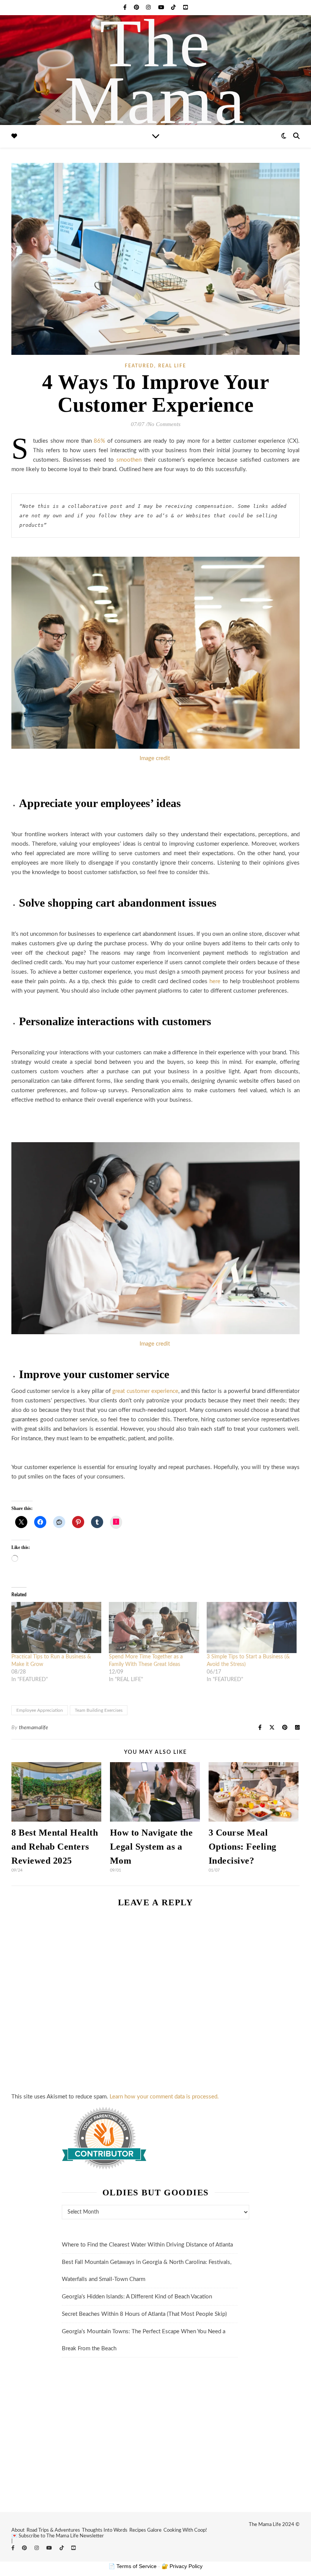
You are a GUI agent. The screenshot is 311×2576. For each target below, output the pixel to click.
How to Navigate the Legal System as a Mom (152, 1847)
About (18, 2530)
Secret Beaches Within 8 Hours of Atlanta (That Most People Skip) (144, 2314)
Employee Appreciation (40, 1710)
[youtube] (162, 8)
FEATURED (139, 366)
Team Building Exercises (99, 1710)
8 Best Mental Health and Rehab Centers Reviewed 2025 (55, 1847)
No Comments (164, 424)
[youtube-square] (185, 8)
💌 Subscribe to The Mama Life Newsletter (58, 2536)
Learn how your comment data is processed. (164, 2097)
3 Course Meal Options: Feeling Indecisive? (243, 1847)
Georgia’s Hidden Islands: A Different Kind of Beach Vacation (137, 2297)
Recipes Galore (145, 2530)
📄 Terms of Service (133, 2566)
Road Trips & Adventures (53, 2530)
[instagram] (149, 8)
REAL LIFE (172, 366)
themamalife (34, 1728)
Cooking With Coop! (185, 2530)
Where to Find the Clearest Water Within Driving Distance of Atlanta (147, 2245)
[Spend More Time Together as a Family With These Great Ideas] (154, 1628)
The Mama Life (155, 100)
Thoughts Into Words (105, 2530)
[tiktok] (174, 8)
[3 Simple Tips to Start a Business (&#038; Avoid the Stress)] (252, 1628)
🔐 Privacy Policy (182, 2566)
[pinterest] (137, 8)
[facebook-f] (126, 8)
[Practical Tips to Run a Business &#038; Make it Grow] (56, 1628)
